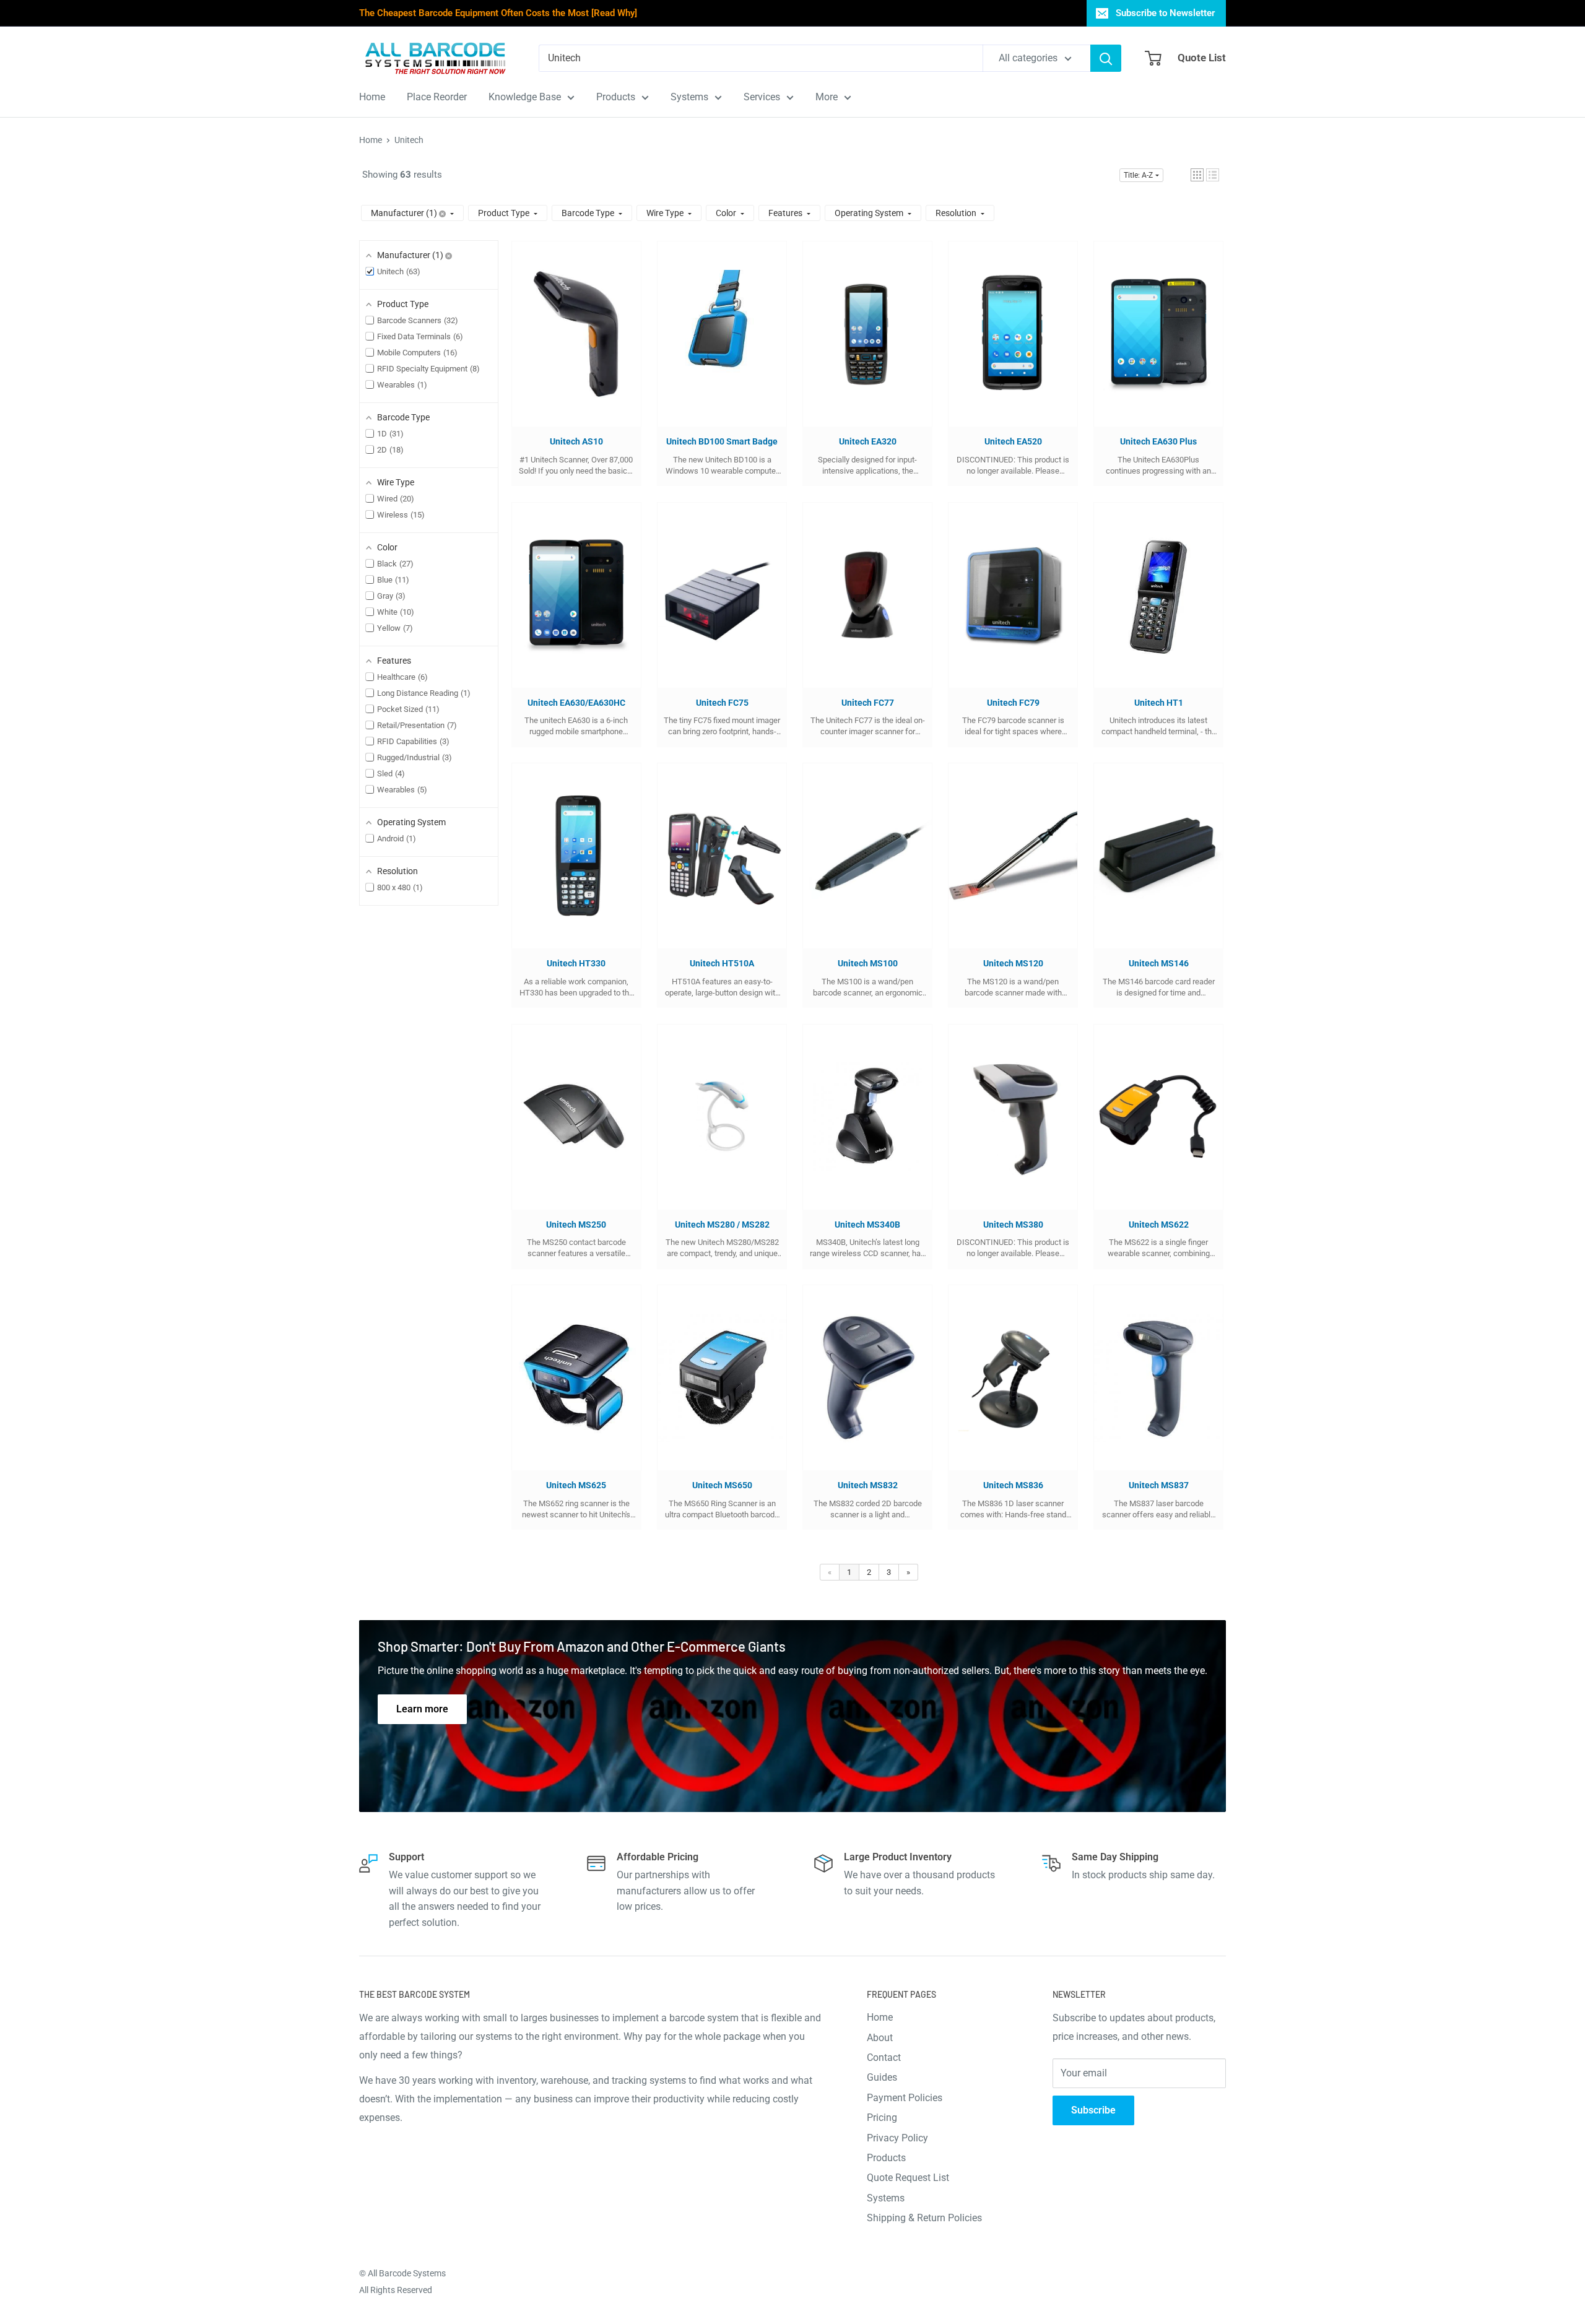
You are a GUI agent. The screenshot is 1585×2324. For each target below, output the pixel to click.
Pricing (882, 2118)
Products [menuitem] (616, 97)
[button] (1197, 175)
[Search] (1106, 58)
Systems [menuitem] (689, 97)
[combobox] (761, 58)
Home (371, 140)
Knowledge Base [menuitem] (525, 97)
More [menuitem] (827, 97)
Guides (882, 2077)
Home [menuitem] (372, 97)
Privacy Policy (897, 2138)
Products (886, 2158)
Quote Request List (908, 2178)
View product (570, 346)
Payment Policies (905, 2098)
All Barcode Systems (407, 2273)
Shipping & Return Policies (924, 2218)
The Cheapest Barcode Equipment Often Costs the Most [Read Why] (498, 13)
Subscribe (1093, 2110)
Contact (884, 2057)
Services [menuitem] (762, 97)
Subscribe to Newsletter (1165, 13)
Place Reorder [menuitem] (437, 97)
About (880, 2038)
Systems (886, 2198)
